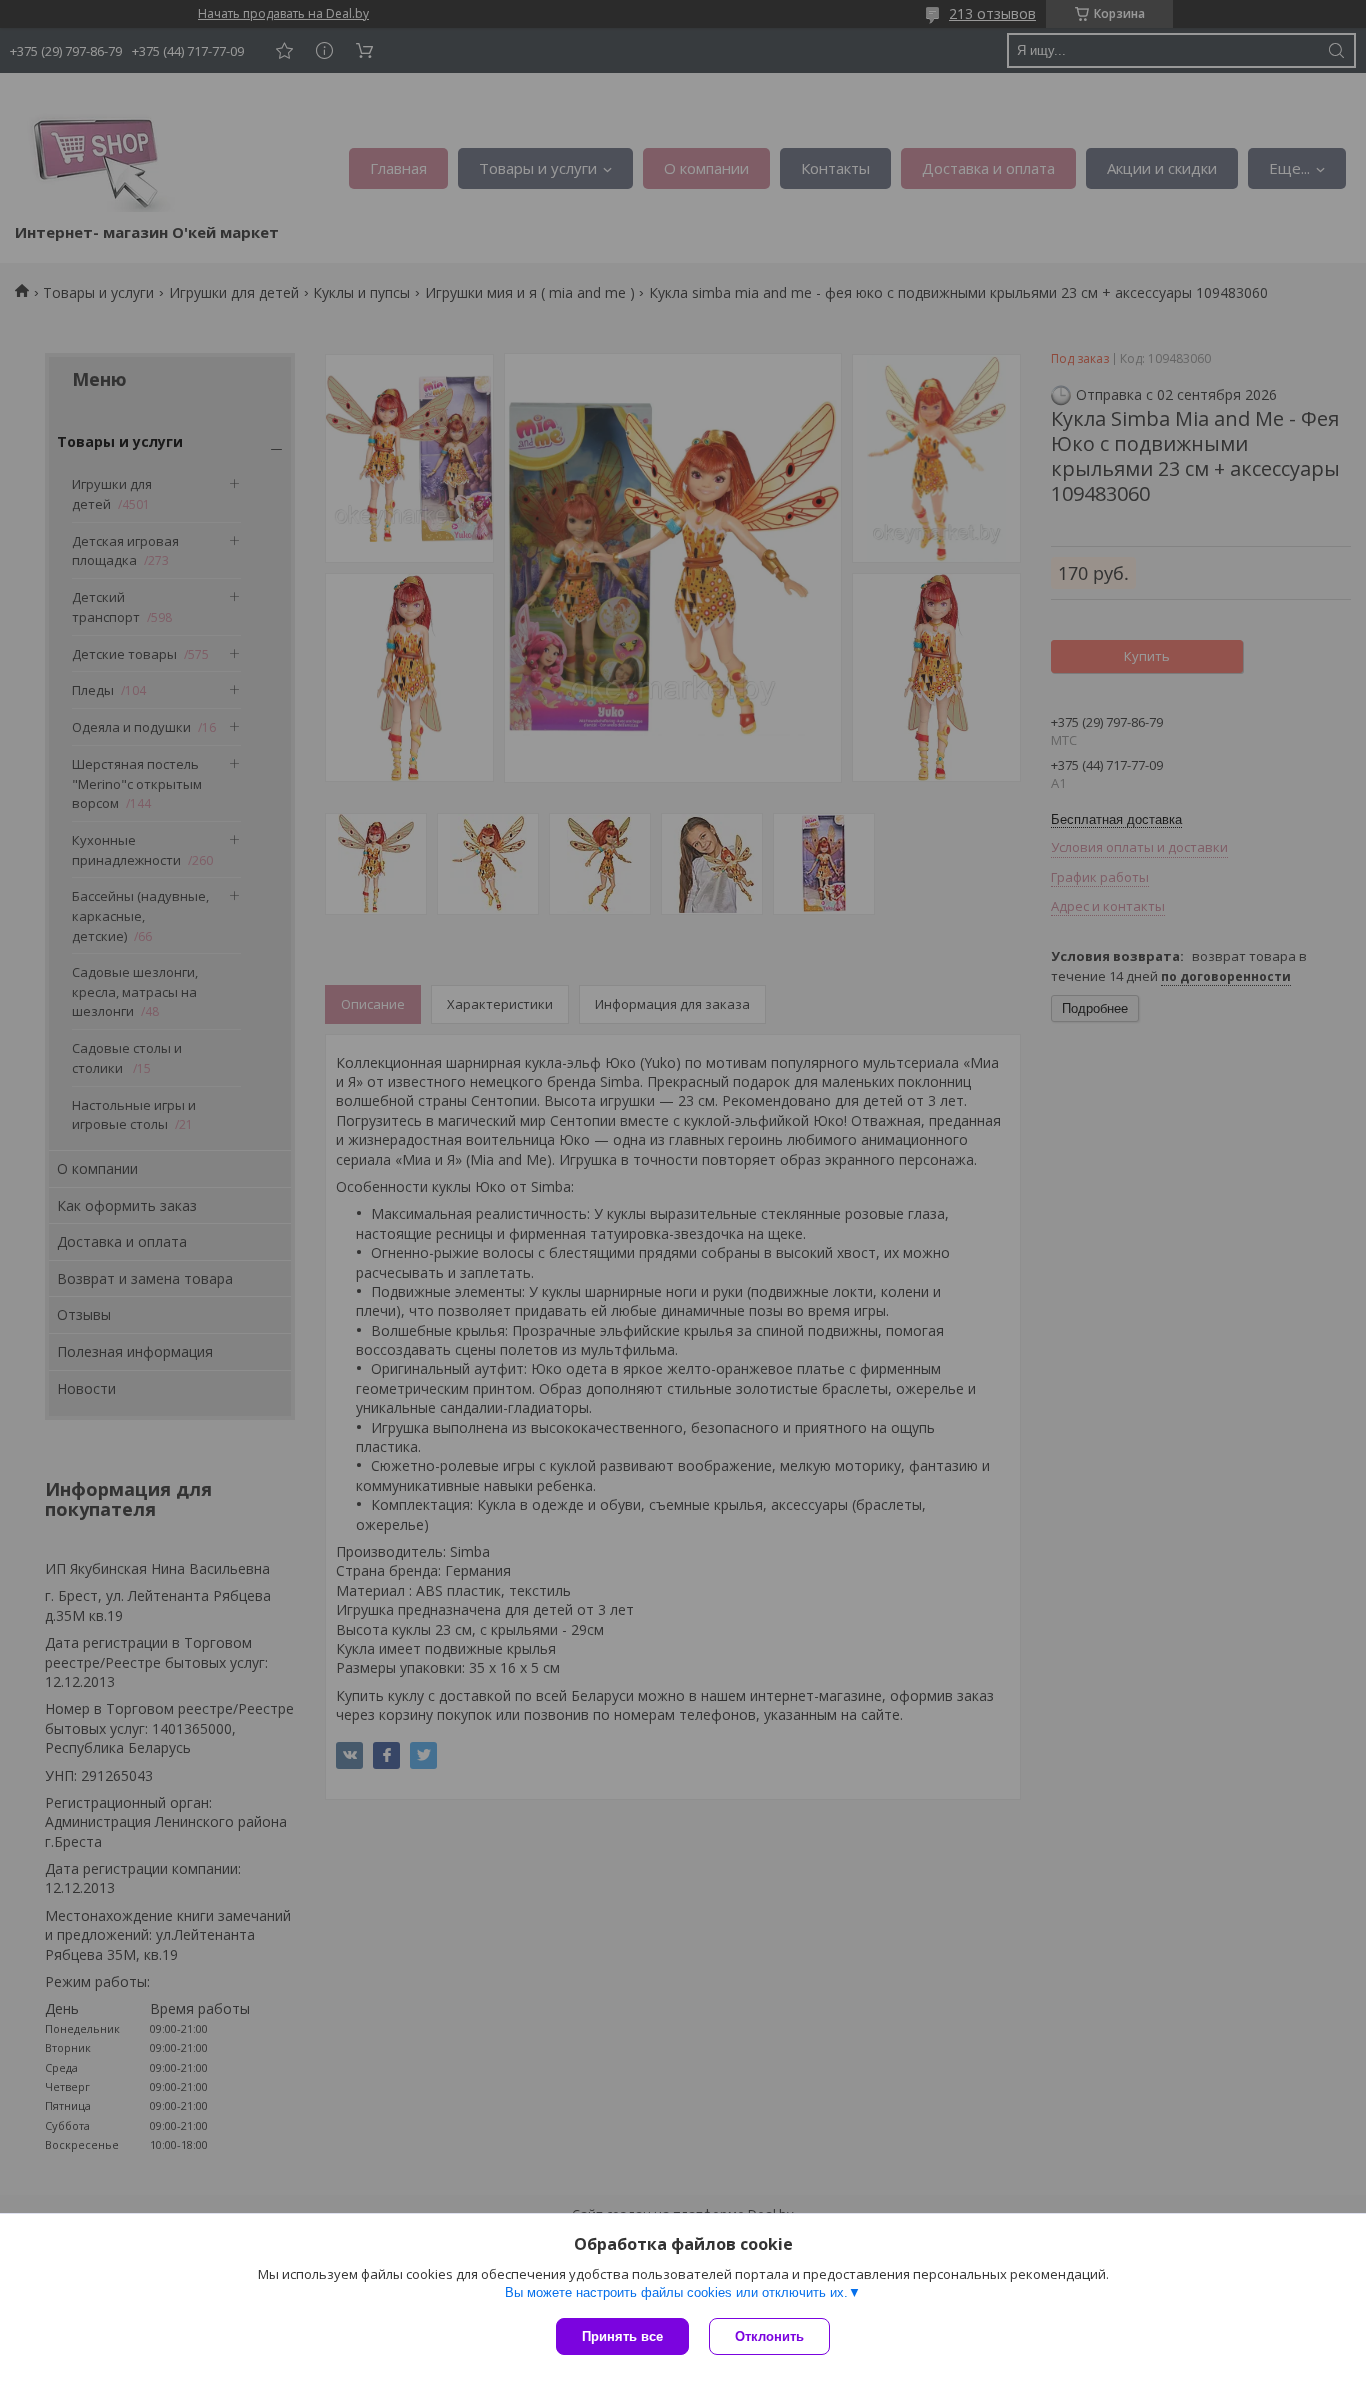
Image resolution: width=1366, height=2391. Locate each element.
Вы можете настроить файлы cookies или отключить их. (676, 2292)
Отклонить (769, 2336)
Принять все (622, 2336)
